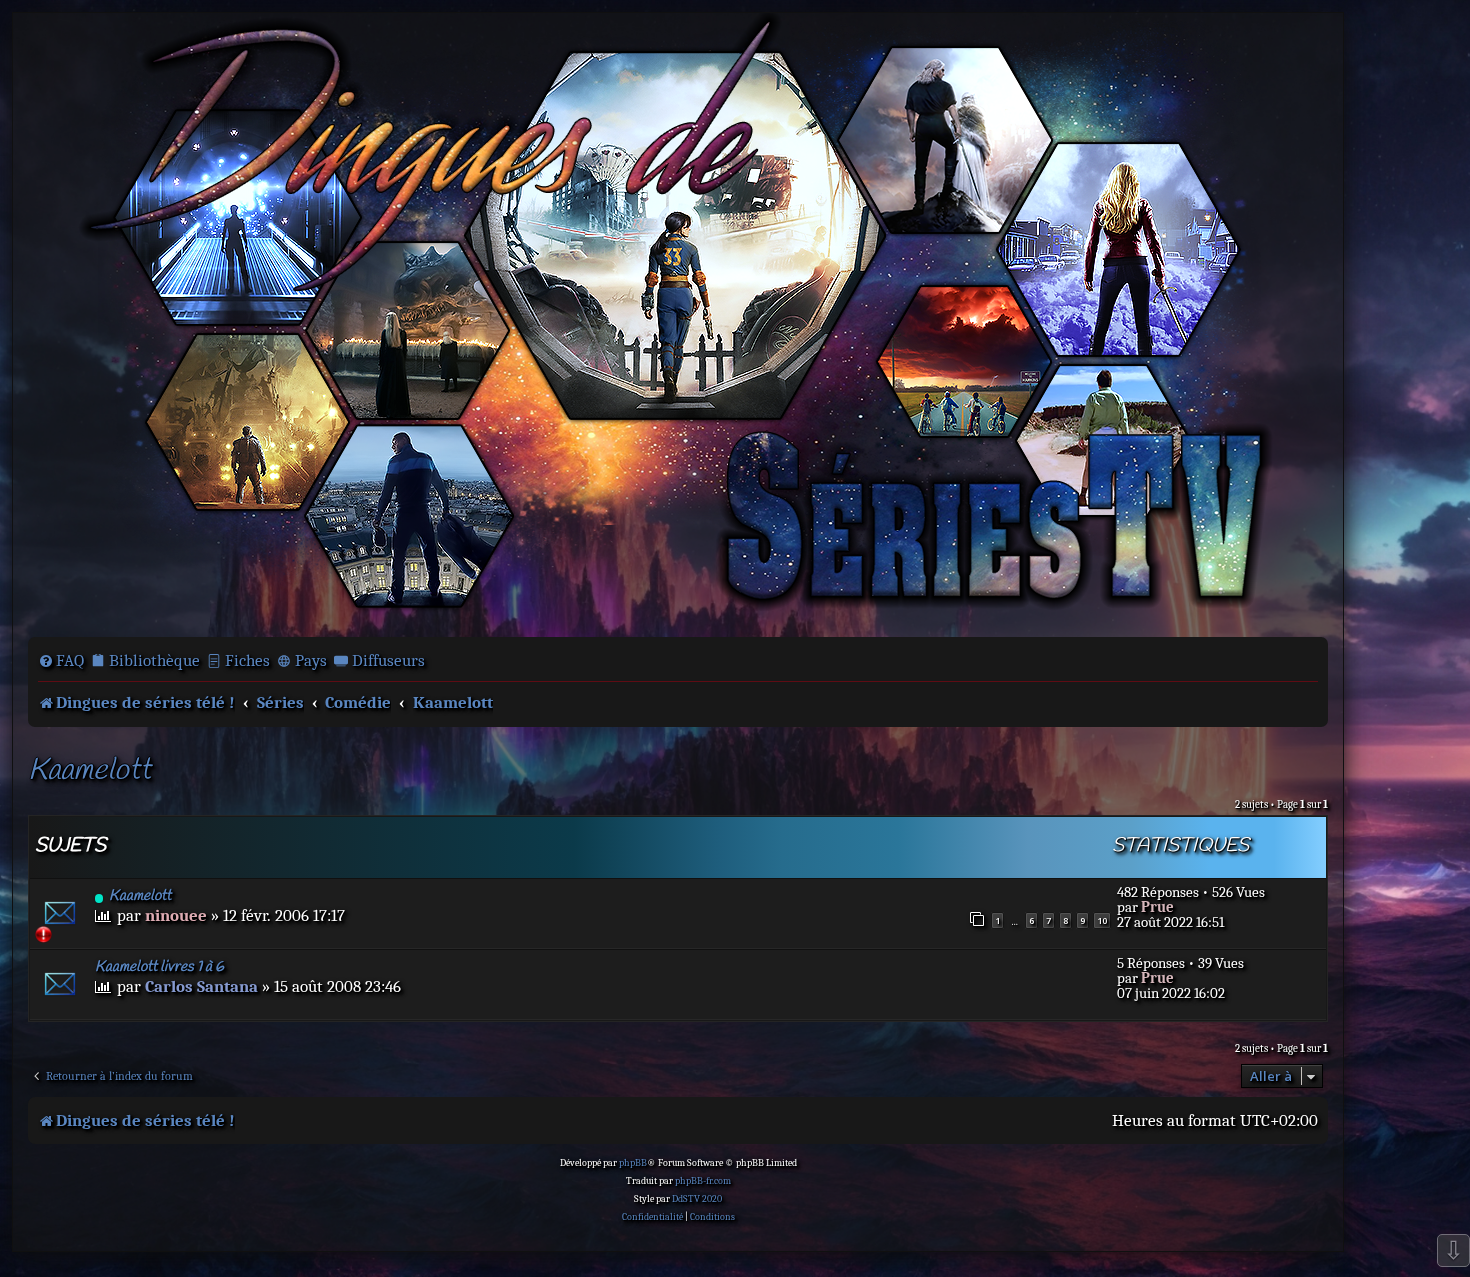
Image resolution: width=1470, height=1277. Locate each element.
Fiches (247, 660)
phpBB (633, 1163)
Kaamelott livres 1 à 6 (159, 967)
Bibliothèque (154, 660)
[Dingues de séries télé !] (678, 323)
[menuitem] (61, 661)
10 (1102, 920)
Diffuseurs (388, 660)
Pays (311, 660)
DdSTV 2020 (697, 1199)
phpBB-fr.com (703, 1181)
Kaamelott (89, 771)
